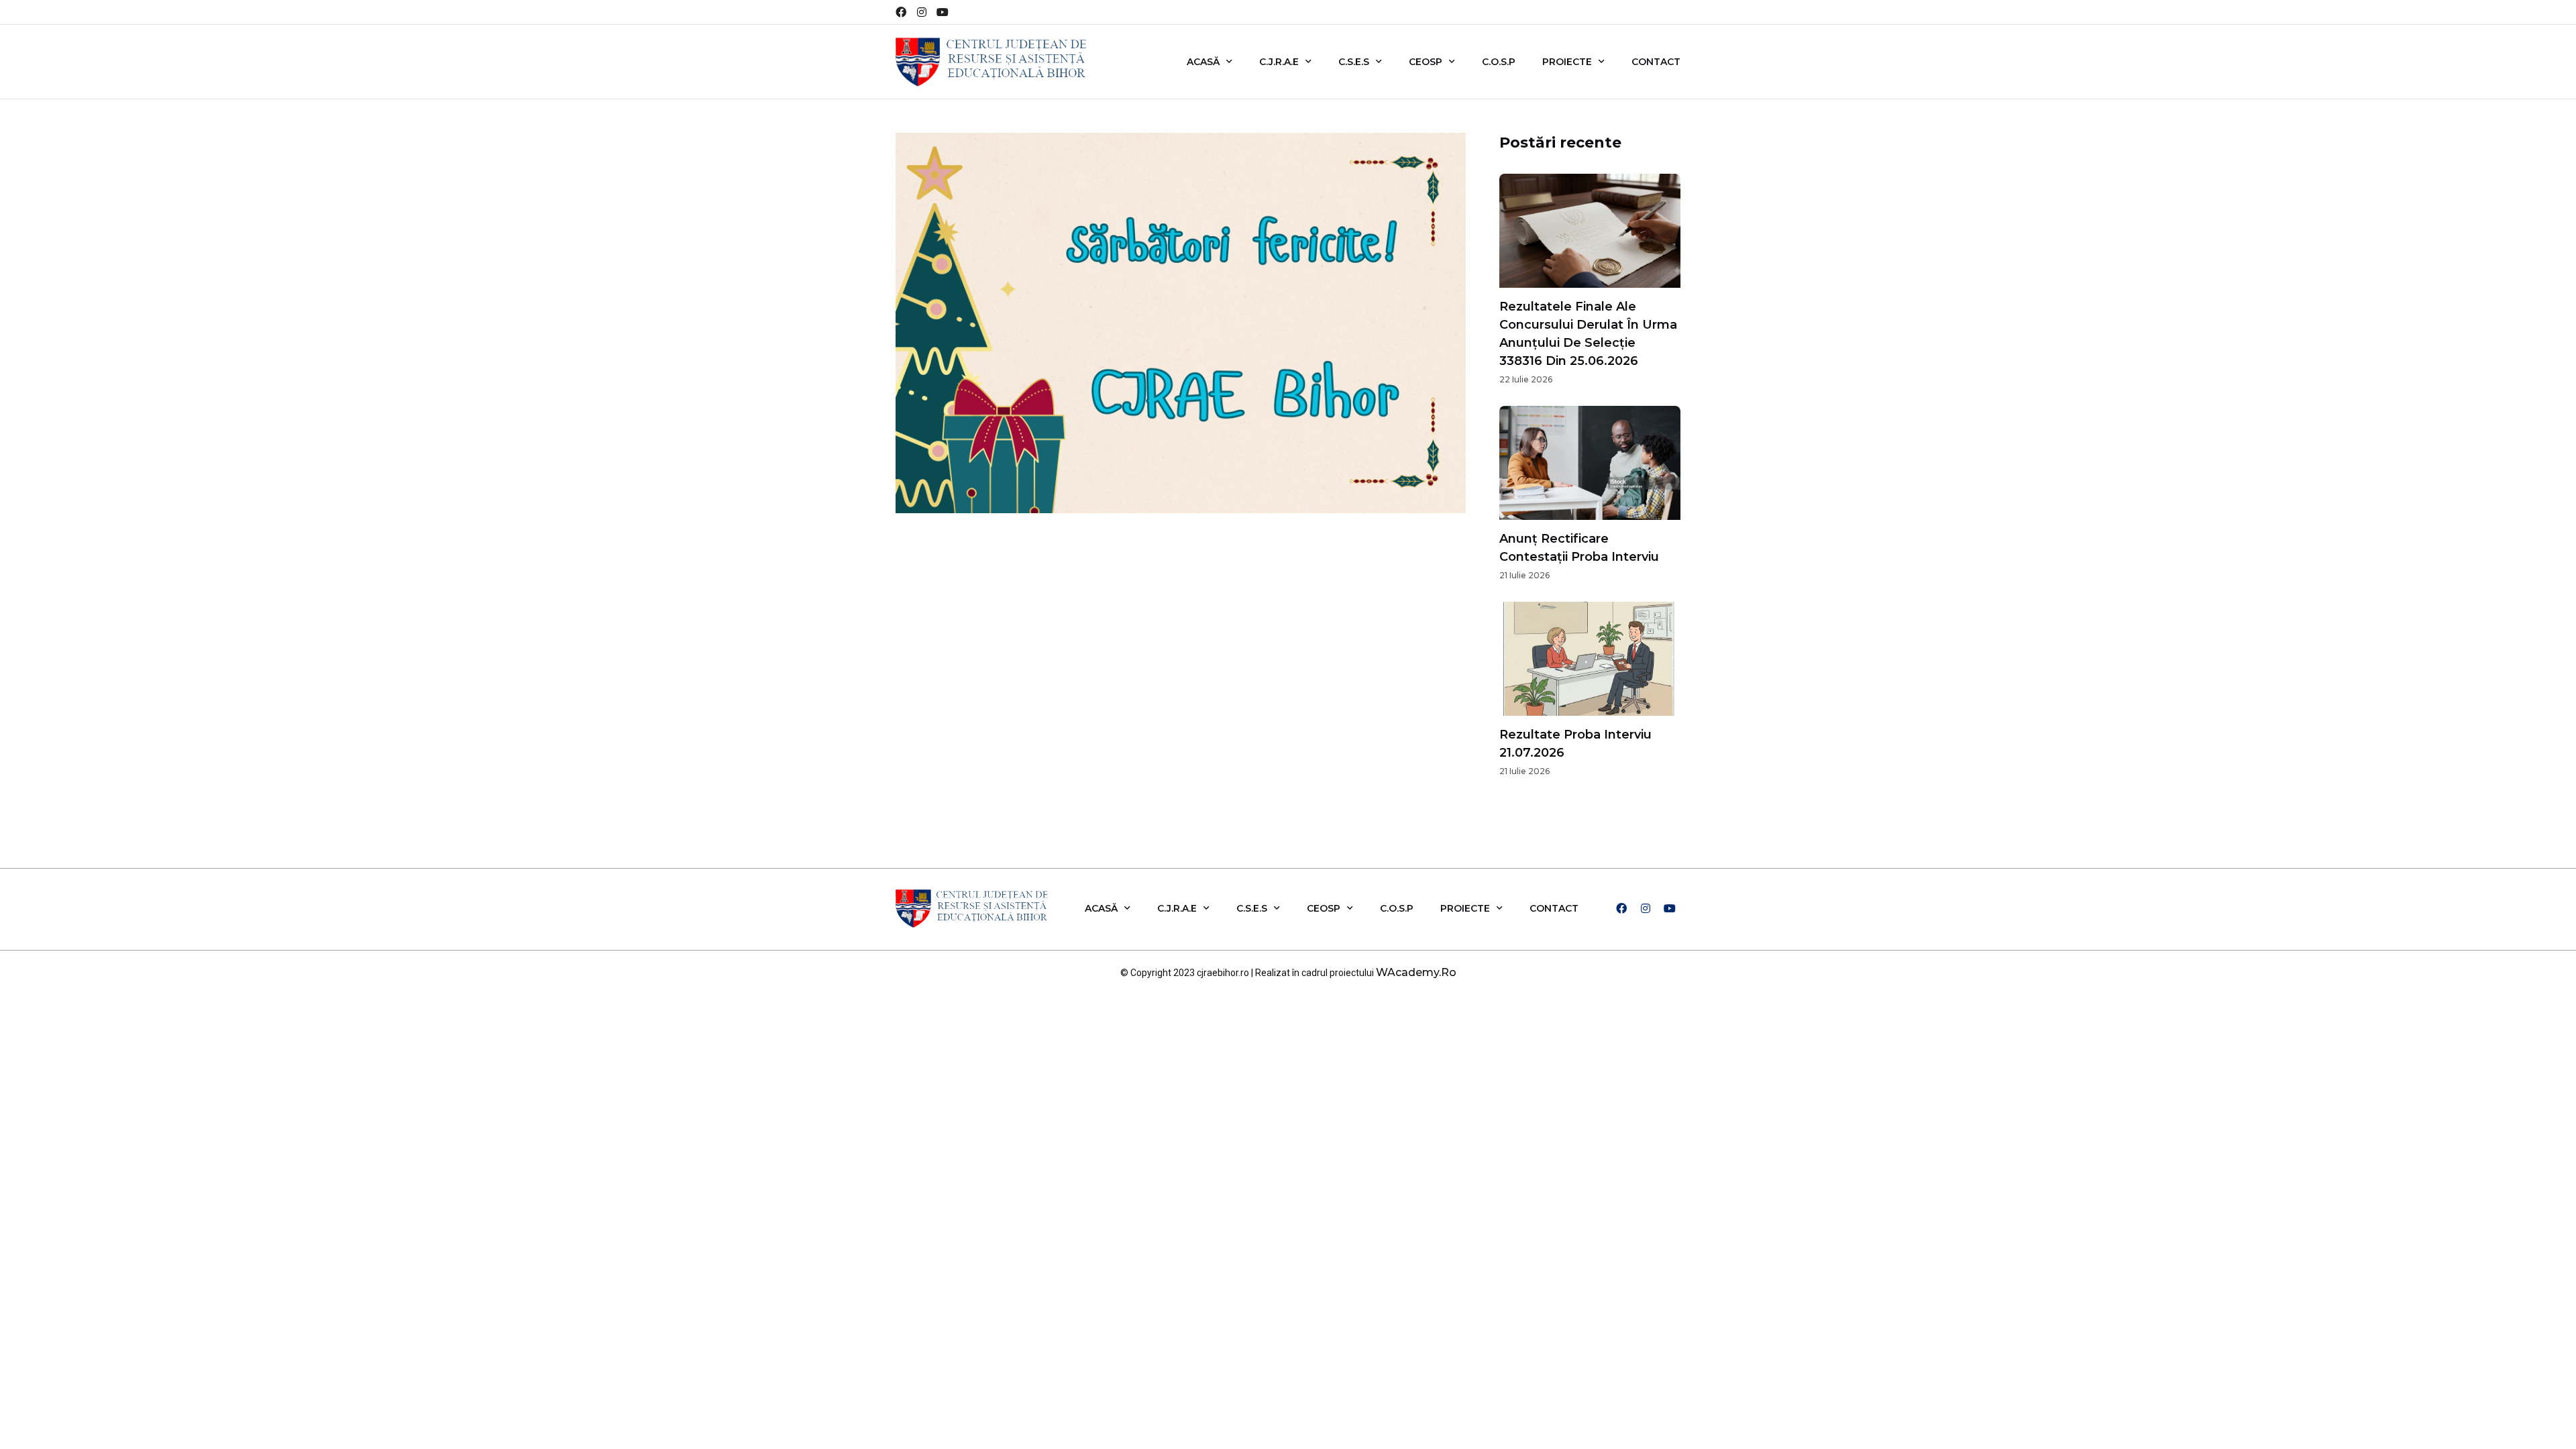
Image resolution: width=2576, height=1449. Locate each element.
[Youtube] (943, 12)
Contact (1656, 62)
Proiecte (1567, 62)
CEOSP (1426, 62)
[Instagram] (922, 12)
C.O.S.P (1499, 62)
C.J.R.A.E (1279, 62)
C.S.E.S (1354, 62)
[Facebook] (901, 12)
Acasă (1203, 62)
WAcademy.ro (1416, 972)
